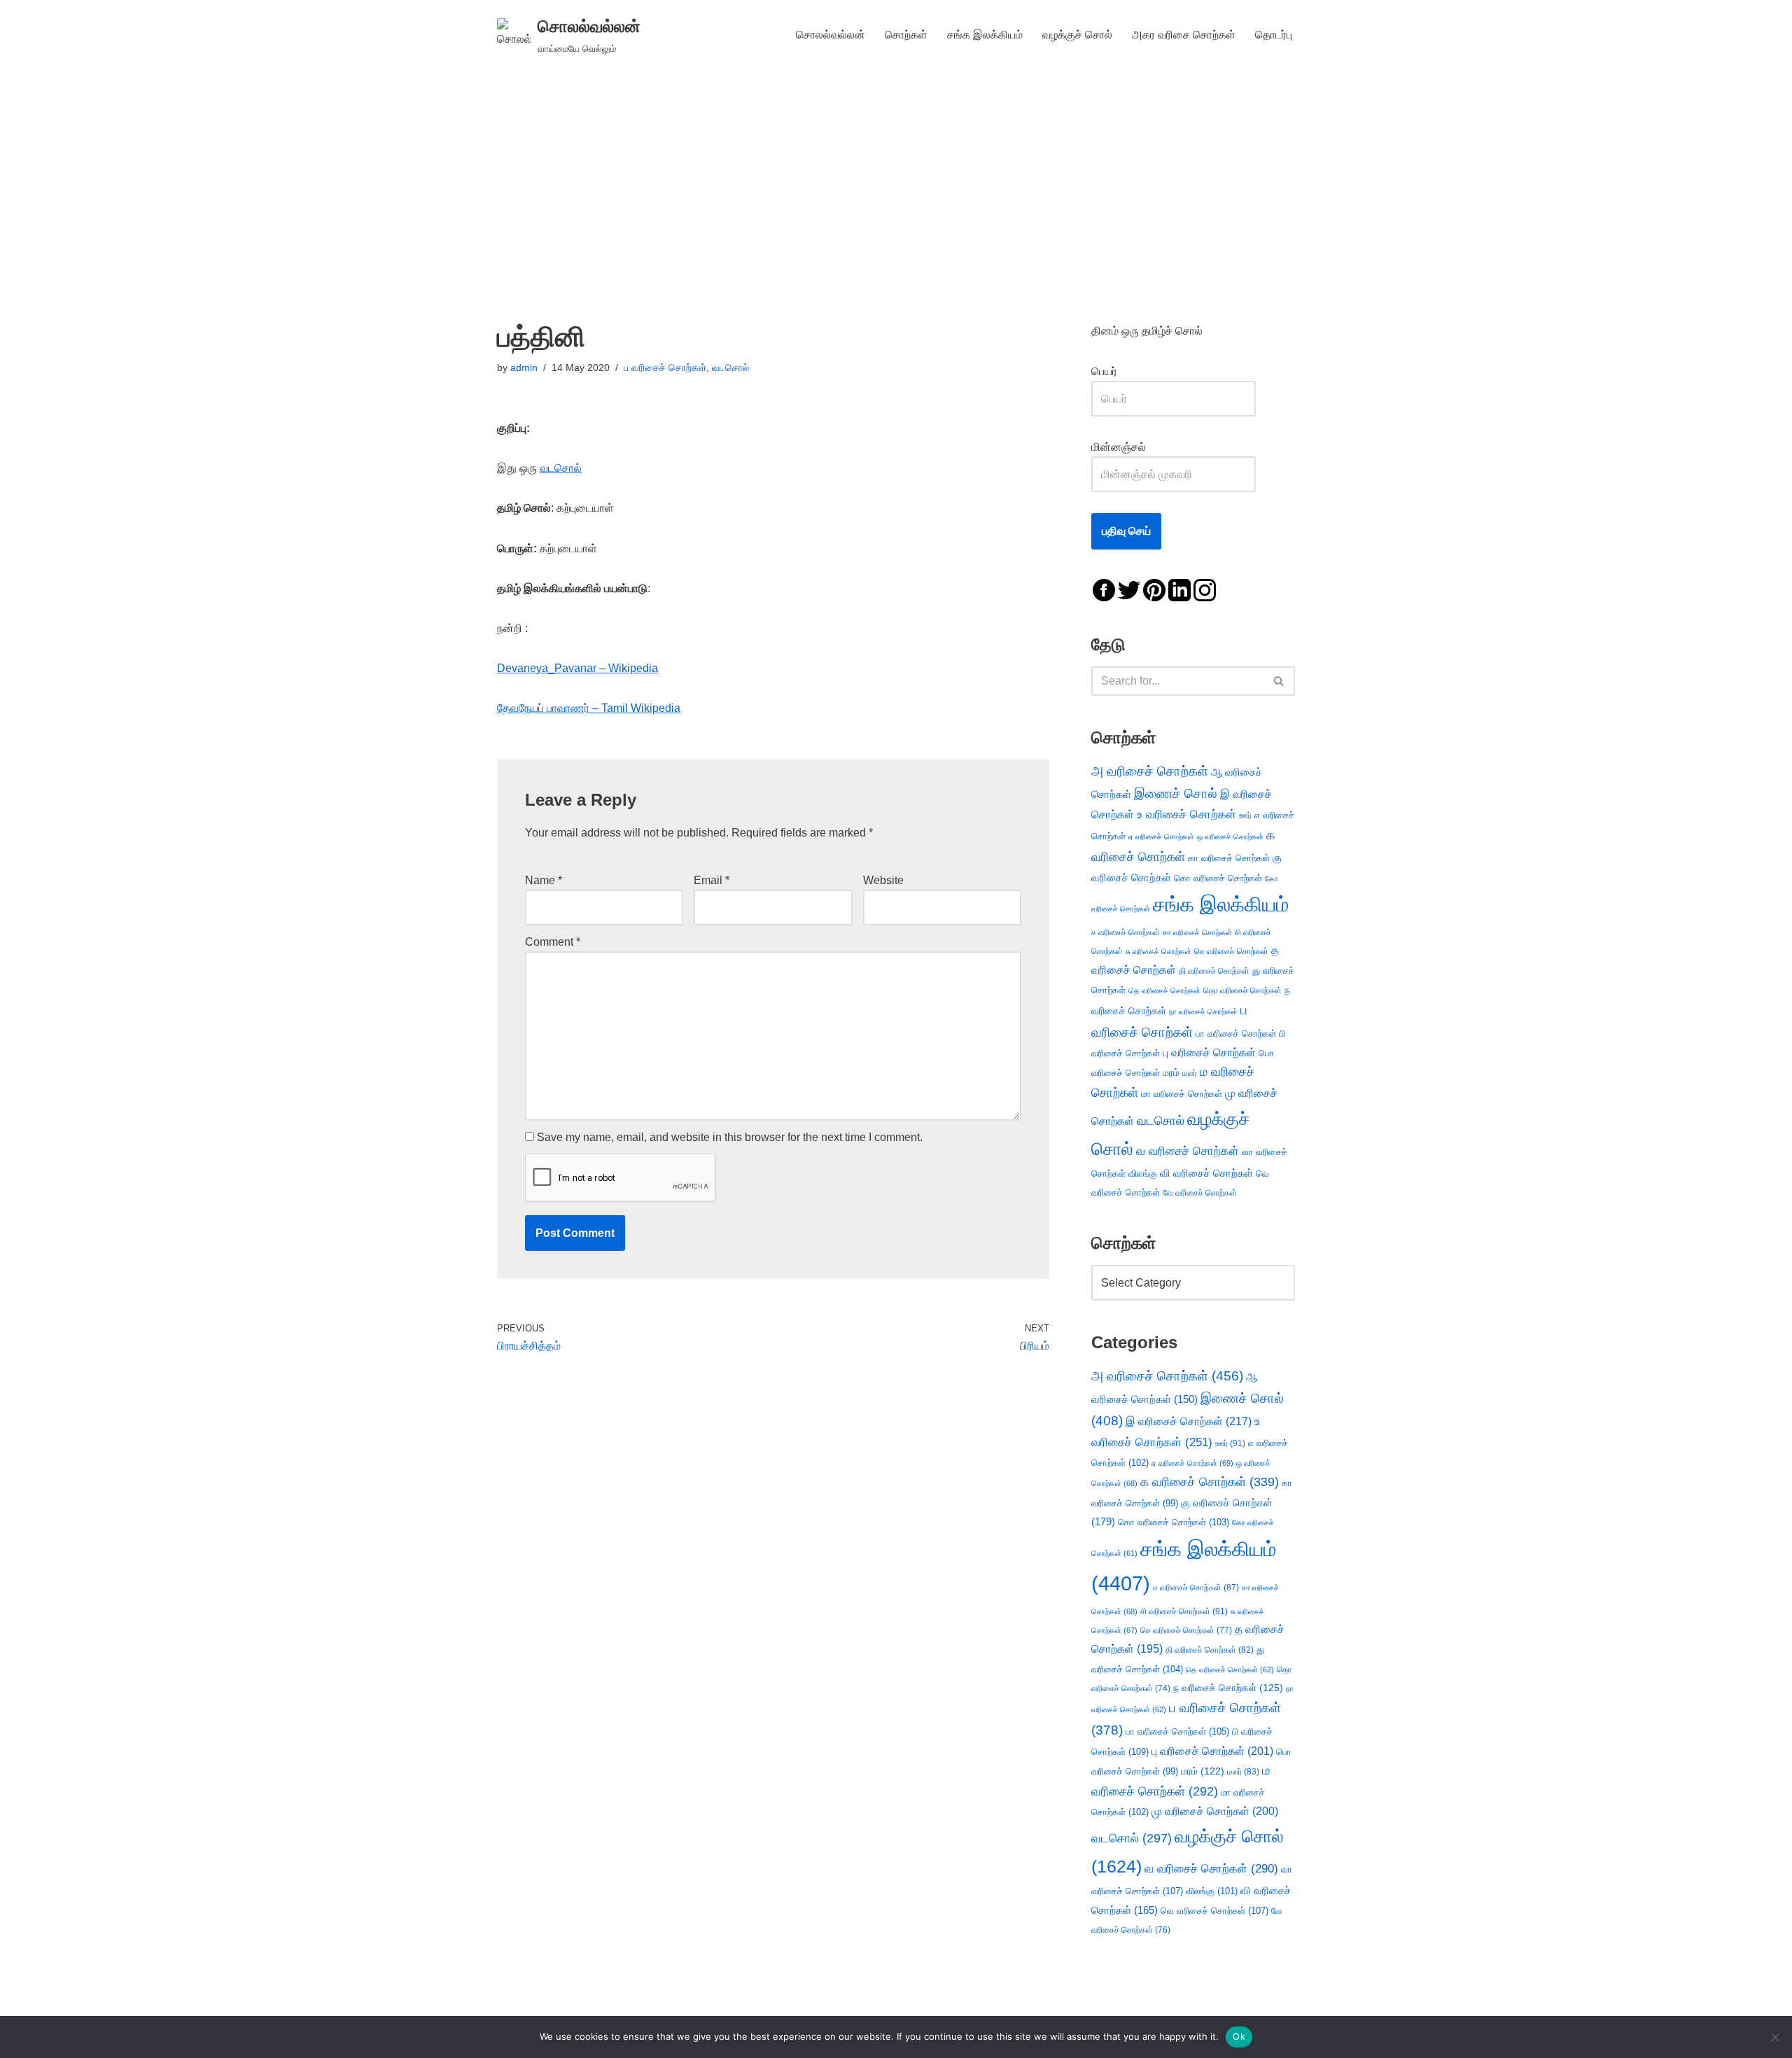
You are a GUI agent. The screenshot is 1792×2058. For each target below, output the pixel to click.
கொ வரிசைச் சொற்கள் (1218, 878)
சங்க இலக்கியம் (985, 35)
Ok (1239, 2036)
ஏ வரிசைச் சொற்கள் (1161, 836)
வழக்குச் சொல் (1077, 35)
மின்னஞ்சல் (1120, 447)
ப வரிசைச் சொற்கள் (665, 367)
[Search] (1279, 681)
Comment (553, 942)
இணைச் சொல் (1176, 793)
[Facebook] (1104, 589)
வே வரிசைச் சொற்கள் (1200, 1192)
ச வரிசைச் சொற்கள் (1126, 932)
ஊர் (1245, 815)
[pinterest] (1154, 589)
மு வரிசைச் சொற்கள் (1215, 1811)
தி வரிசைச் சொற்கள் (1214, 971)
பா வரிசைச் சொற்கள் (1236, 1034)
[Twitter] (1129, 589)
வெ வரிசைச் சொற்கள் (1214, 1911)
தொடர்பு (1274, 35)
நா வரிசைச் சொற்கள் (1203, 1011)
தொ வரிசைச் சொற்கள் (1242, 990)
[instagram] (1205, 589)
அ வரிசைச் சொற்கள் (1150, 771)
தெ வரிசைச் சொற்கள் (1164, 990)
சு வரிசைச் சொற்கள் (1158, 951)
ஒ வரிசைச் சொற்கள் (1230, 836)
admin (524, 367)
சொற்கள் (906, 35)
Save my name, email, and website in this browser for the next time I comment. (730, 1137)
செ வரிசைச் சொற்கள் (1231, 951)
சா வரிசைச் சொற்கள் (1197, 932)
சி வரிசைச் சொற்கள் (1184, 1611)
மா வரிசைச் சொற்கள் (1182, 1094)
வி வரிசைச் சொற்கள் (1206, 1173)
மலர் (1190, 1073)
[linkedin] (1179, 589)
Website (883, 880)
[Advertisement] (896, 174)
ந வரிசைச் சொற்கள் (1228, 1688)
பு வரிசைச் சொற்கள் (1209, 1052)
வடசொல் (730, 367)
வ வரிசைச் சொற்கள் (1188, 1151)
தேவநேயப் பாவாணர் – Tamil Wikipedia (589, 708)
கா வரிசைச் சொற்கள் (1229, 858)
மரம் (1171, 1073)
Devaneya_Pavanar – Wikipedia (577, 668)
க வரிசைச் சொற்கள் (1210, 1482)
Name (544, 880)
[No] (1774, 2037)
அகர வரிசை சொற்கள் (1184, 35)
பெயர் (1118, 371)
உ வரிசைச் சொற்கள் (1186, 814)
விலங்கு (1143, 1174)
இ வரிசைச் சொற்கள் (1189, 1421)
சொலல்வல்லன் (831, 35)
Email (712, 880)
